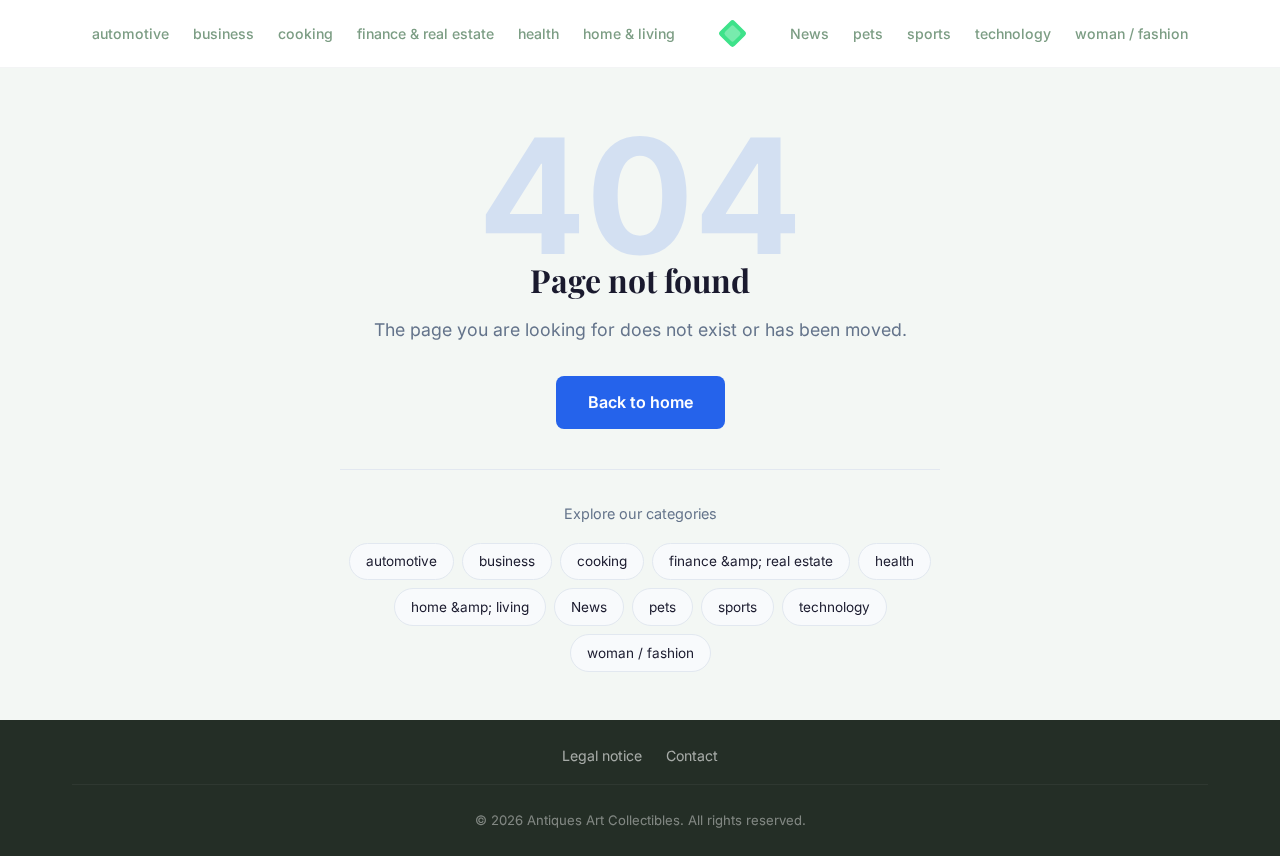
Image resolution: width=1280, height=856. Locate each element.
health (538, 33)
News (809, 33)
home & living (629, 33)
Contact (692, 755)
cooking (305, 33)
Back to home (640, 402)
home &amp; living (470, 607)
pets (868, 33)
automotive (130, 33)
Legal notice (602, 755)
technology (1013, 33)
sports (929, 33)
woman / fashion (1131, 33)
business (223, 33)
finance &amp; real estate (751, 561)
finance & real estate (425, 33)
